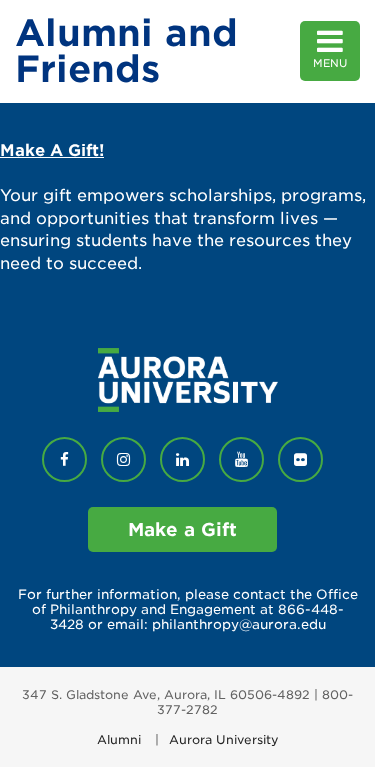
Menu (330, 63)
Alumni (119, 739)
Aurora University (224, 739)
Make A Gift (49, 150)
